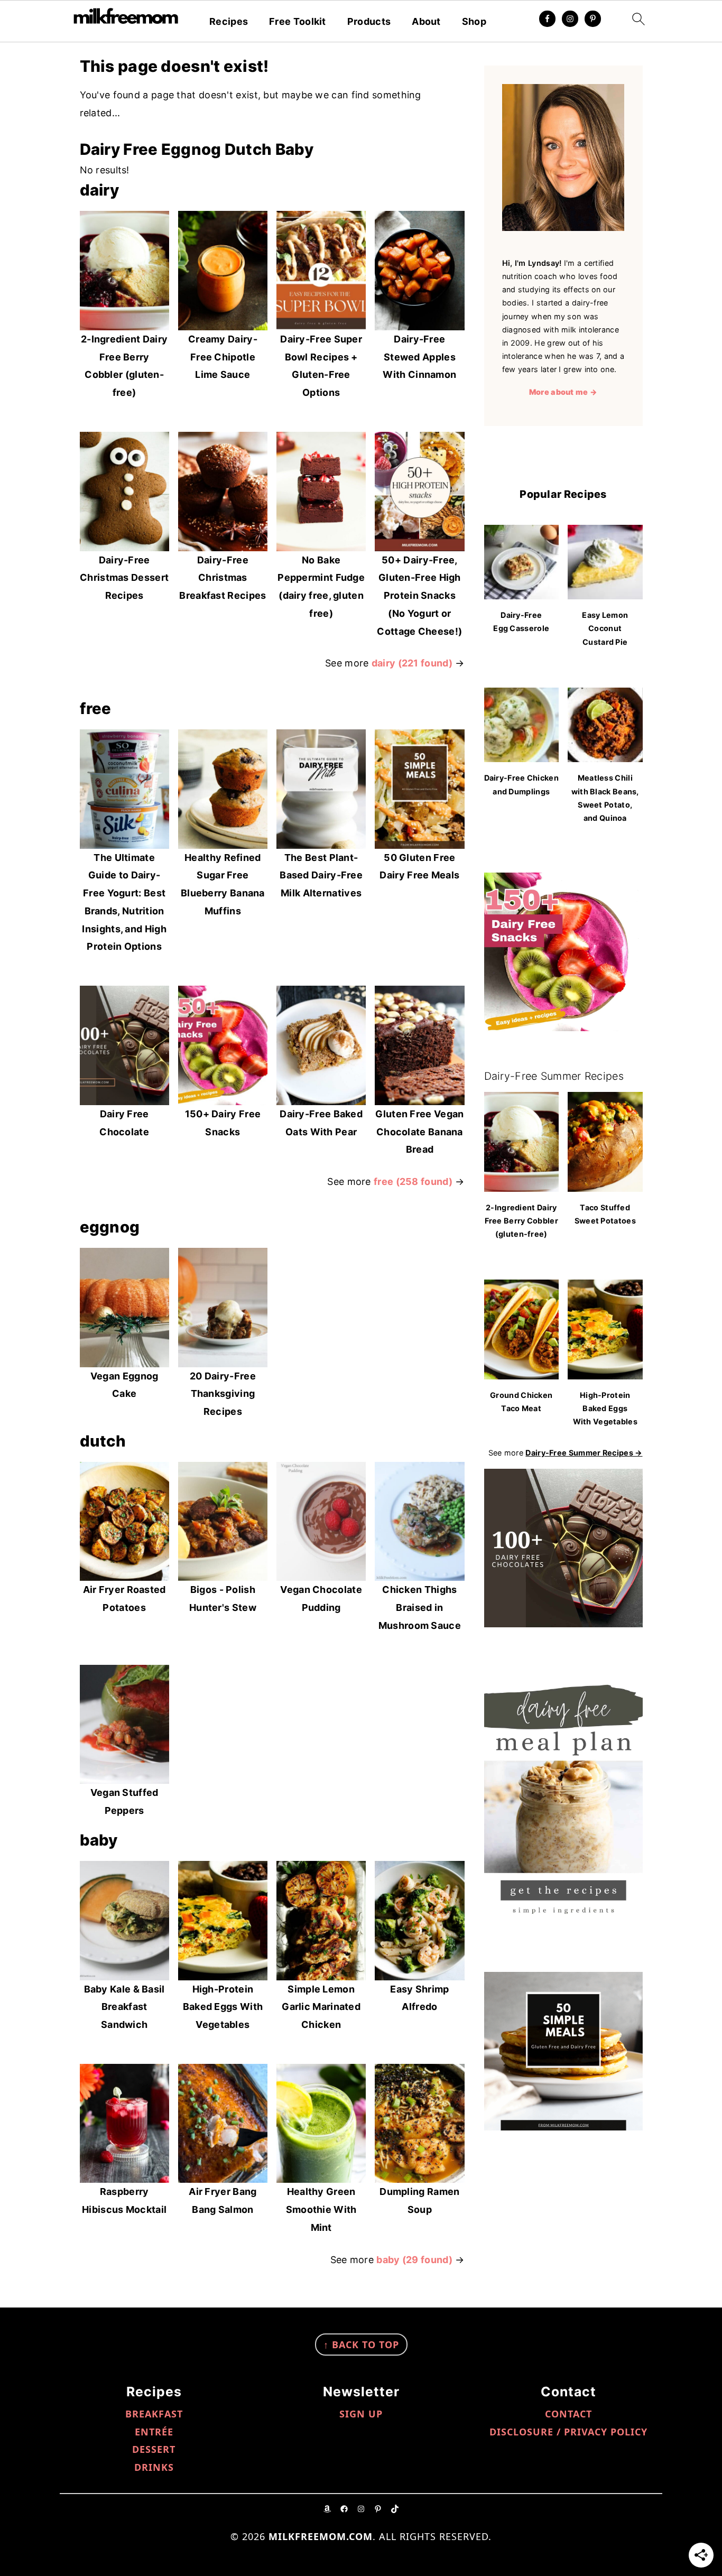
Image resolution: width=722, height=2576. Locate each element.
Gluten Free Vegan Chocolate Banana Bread (419, 1132)
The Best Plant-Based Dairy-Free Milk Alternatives (321, 875)
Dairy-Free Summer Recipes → (584, 1453)
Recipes (229, 21)
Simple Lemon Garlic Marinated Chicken (321, 2007)
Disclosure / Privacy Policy (568, 2432)
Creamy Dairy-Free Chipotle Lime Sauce (223, 357)
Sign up (361, 2414)
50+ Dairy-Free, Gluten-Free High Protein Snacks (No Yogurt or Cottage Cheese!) (419, 596)
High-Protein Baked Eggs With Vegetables (223, 2007)
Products (369, 21)
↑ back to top (361, 2345)
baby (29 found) (414, 2260)
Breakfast (154, 2414)
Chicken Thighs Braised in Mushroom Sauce (420, 1607)
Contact (568, 2414)
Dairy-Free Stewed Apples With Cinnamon (419, 357)
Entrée (154, 2432)
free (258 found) (413, 1182)
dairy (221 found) (412, 663)
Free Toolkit (298, 21)
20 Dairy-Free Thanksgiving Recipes (223, 1394)
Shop (474, 21)
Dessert (154, 2449)
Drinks (154, 2467)
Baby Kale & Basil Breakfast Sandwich (124, 2007)
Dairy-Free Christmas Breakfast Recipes (223, 578)
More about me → (563, 392)
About (426, 21)
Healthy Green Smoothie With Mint (321, 2209)
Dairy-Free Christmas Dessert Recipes (124, 578)
